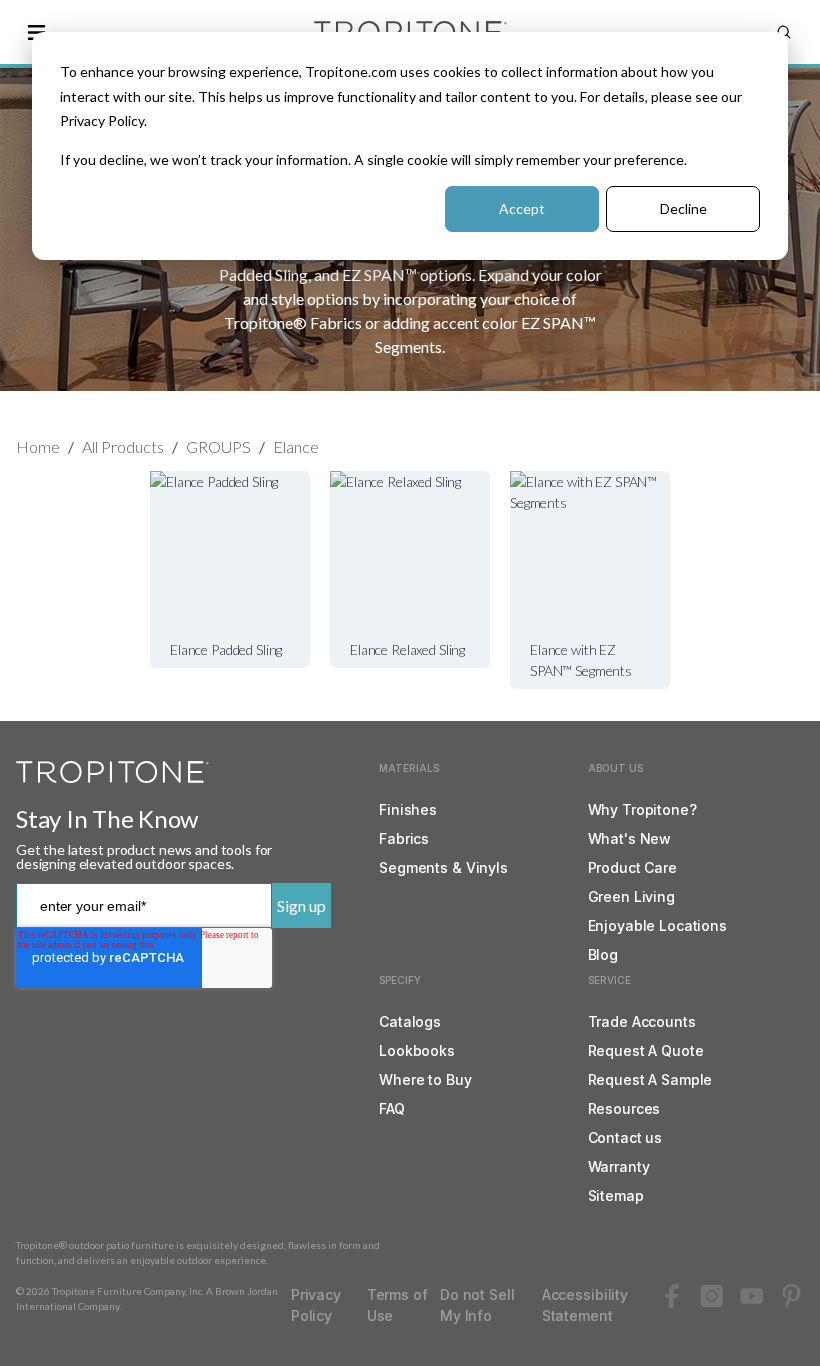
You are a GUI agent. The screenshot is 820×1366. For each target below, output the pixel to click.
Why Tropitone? (642, 809)
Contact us (625, 1137)
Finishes (408, 809)
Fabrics (404, 838)
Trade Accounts (642, 1021)
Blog (603, 954)
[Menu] (36, 32)
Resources (624, 1108)
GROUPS (218, 446)
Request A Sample (650, 1079)
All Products (123, 446)
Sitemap (616, 1195)
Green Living (631, 896)
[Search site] (784, 32)
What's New (630, 838)
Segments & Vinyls (443, 867)
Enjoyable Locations (657, 925)
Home (38, 446)
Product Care (632, 867)
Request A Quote (646, 1050)
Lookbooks (417, 1050)
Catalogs (410, 1021)
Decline (683, 208)
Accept (522, 208)
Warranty (619, 1166)
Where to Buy (425, 1079)
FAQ (392, 1108)
